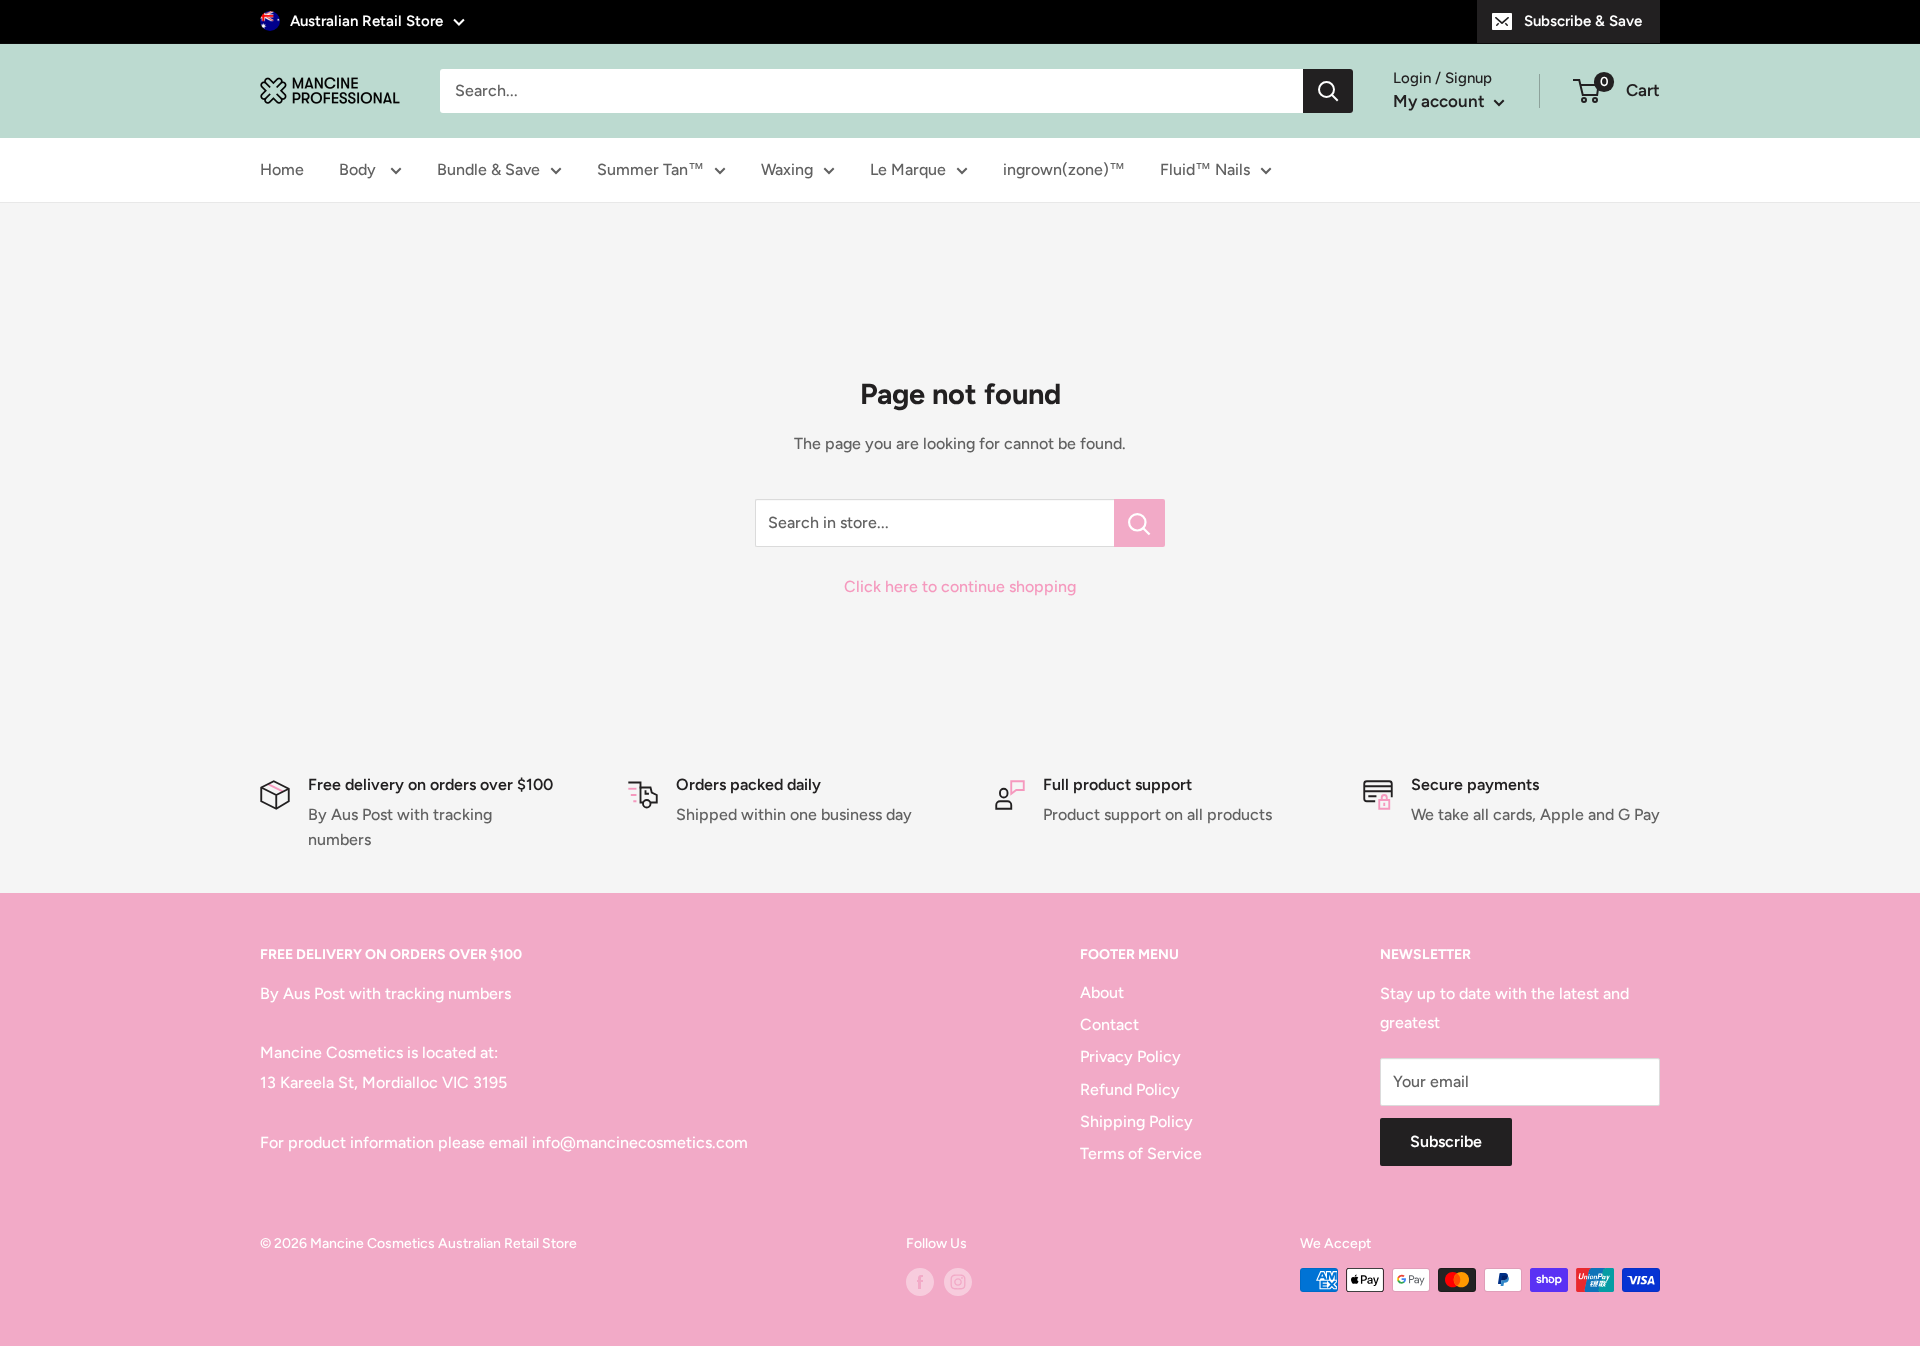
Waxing (787, 169)
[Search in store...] (1139, 523)
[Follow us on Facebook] (920, 1282)
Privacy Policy (1130, 1056)
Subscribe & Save (1583, 21)
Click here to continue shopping (960, 586)
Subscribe (1446, 1141)
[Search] (1328, 91)
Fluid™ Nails (1205, 169)
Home (282, 169)
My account (1441, 101)
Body (359, 169)
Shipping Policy (1136, 1121)
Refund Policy (1130, 1089)
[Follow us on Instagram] (958, 1282)
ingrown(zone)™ (1064, 169)
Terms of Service (1141, 1153)
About (1102, 992)
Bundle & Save (488, 169)
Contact (1109, 1024)
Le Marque (908, 169)
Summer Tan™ (650, 169)
